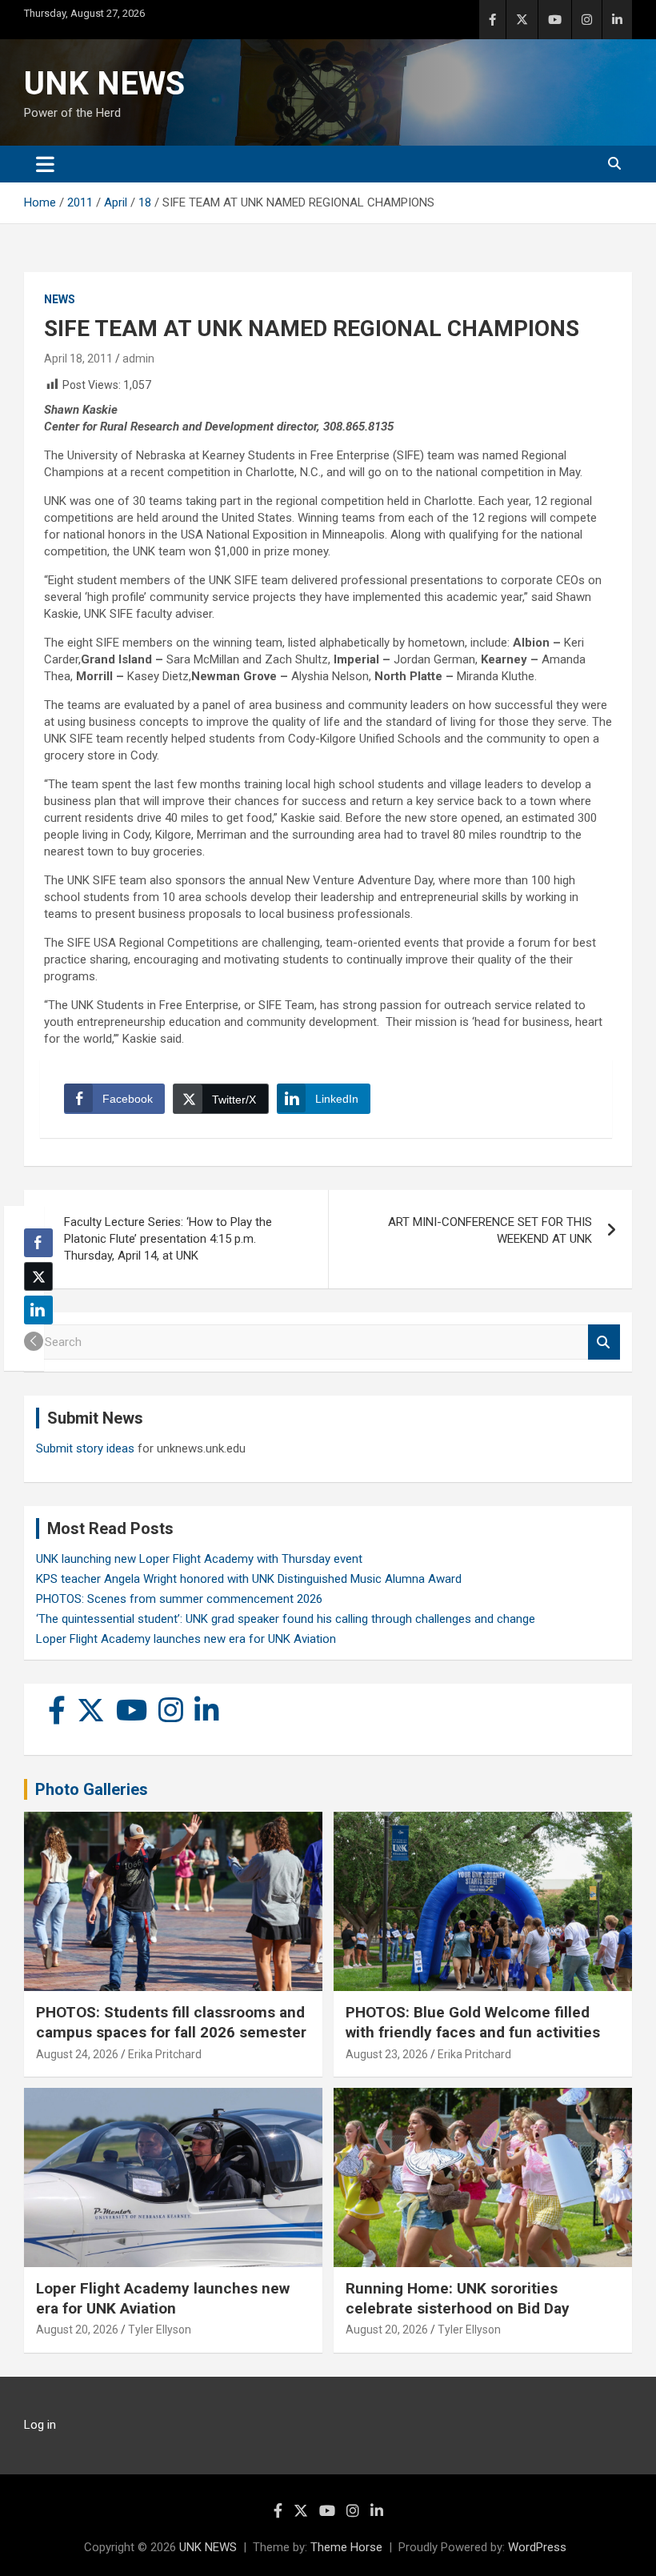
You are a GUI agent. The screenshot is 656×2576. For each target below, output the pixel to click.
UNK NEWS (104, 84)
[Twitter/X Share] (38, 1276)
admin (138, 359)
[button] (34, 1341)
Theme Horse (346, 2547)
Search (604, 1342)
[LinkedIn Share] (38, 1310)
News (60, 299)
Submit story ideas (85, 1448)
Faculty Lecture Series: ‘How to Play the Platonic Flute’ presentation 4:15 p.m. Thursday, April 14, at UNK (168, 1239)
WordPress (537, 2547)
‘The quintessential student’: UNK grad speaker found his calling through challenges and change (286, 1619)
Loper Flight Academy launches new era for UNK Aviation (186, 1639)
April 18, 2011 (78, 359)
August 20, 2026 (77, 2330)
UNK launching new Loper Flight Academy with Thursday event (199, 1559)
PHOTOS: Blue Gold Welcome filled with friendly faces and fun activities (473, 2022)
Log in (40, 2425)
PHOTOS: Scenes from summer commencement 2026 (179, 1599)
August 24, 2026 (77, 2054)
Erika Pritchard (165, 2054)
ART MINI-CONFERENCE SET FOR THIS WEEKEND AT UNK (490, 1230)
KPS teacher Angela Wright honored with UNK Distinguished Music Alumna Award (249, 1579)
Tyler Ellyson (160, 2330)
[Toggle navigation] (45, 164)
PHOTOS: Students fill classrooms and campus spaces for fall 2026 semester (171, 2022)
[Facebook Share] (38, 1243)
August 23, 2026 (387, 2054)
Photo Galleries (92, 1789)
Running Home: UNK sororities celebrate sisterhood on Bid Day (458, 2298)
